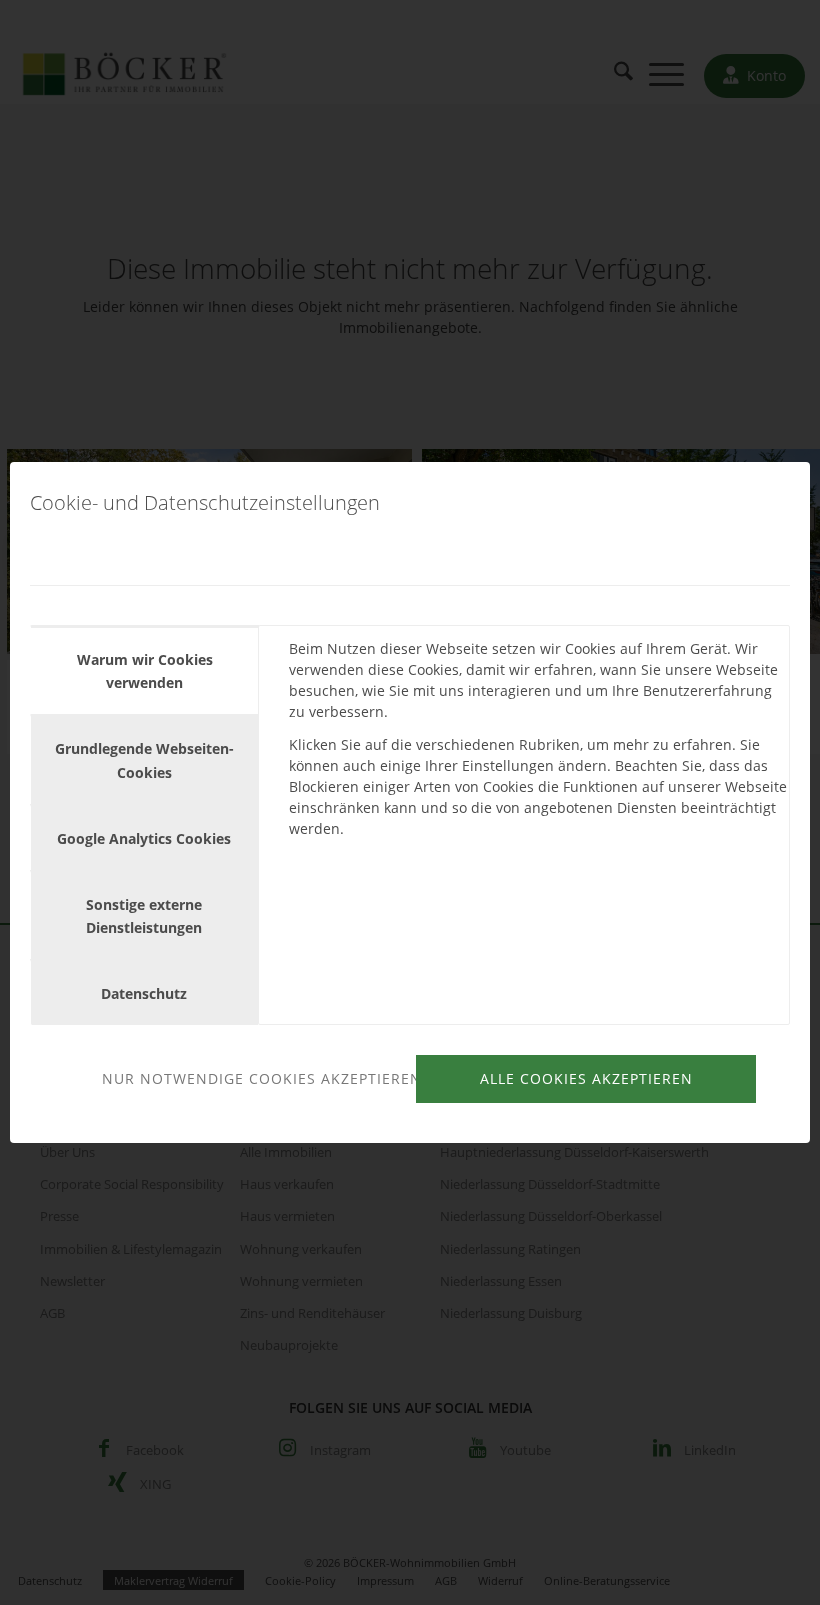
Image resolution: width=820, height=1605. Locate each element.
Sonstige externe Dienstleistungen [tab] (144, 916)
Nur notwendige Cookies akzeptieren (256, 1078)
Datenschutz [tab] (144, 993)
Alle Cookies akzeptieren (586, 1078)
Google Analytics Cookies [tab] (144, 838)
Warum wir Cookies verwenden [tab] (145, 671)
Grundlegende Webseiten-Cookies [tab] (144, 760)
